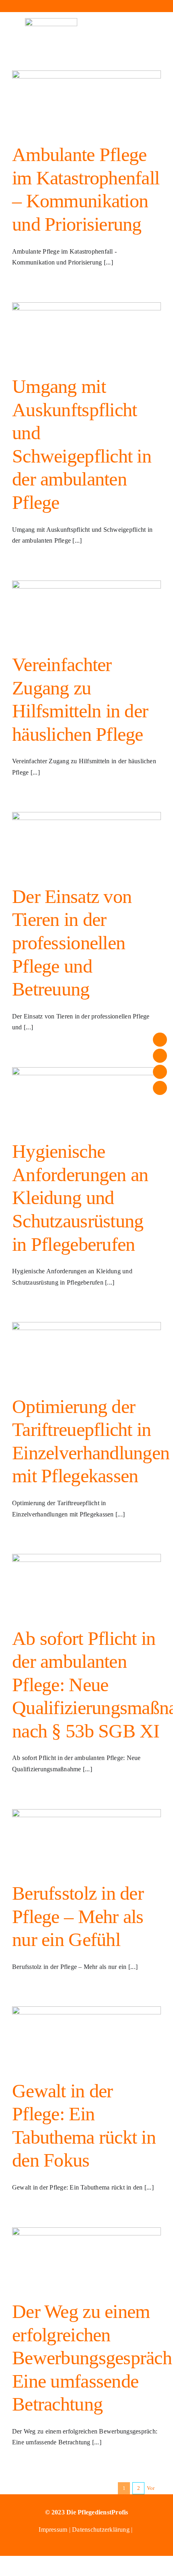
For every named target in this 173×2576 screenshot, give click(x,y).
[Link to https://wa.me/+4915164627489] (125, 6)
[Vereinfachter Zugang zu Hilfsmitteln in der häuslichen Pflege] (86, 611)
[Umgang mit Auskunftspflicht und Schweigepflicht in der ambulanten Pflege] (86, 333)
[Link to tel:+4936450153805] (86, 6)
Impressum (54, 2530)
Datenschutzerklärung (101, 2530)
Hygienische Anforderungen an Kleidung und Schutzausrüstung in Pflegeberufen (80, 1197)
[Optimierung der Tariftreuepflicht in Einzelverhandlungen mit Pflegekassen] (86, 1352)
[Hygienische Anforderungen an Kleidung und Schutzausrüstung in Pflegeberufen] (86, 1097)
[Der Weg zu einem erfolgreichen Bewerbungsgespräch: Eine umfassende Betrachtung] (86, 2258)
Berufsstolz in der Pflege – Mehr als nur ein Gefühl (78, 1916)
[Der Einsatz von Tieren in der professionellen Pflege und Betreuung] (86, 842)
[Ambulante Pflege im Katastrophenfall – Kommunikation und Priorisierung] (86, 101)
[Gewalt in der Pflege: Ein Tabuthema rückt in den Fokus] (86, 2037)
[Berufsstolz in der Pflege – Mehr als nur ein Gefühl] (86, 1839)
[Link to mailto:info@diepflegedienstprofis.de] (48, 6)
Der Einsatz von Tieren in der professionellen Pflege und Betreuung (72, 943)
